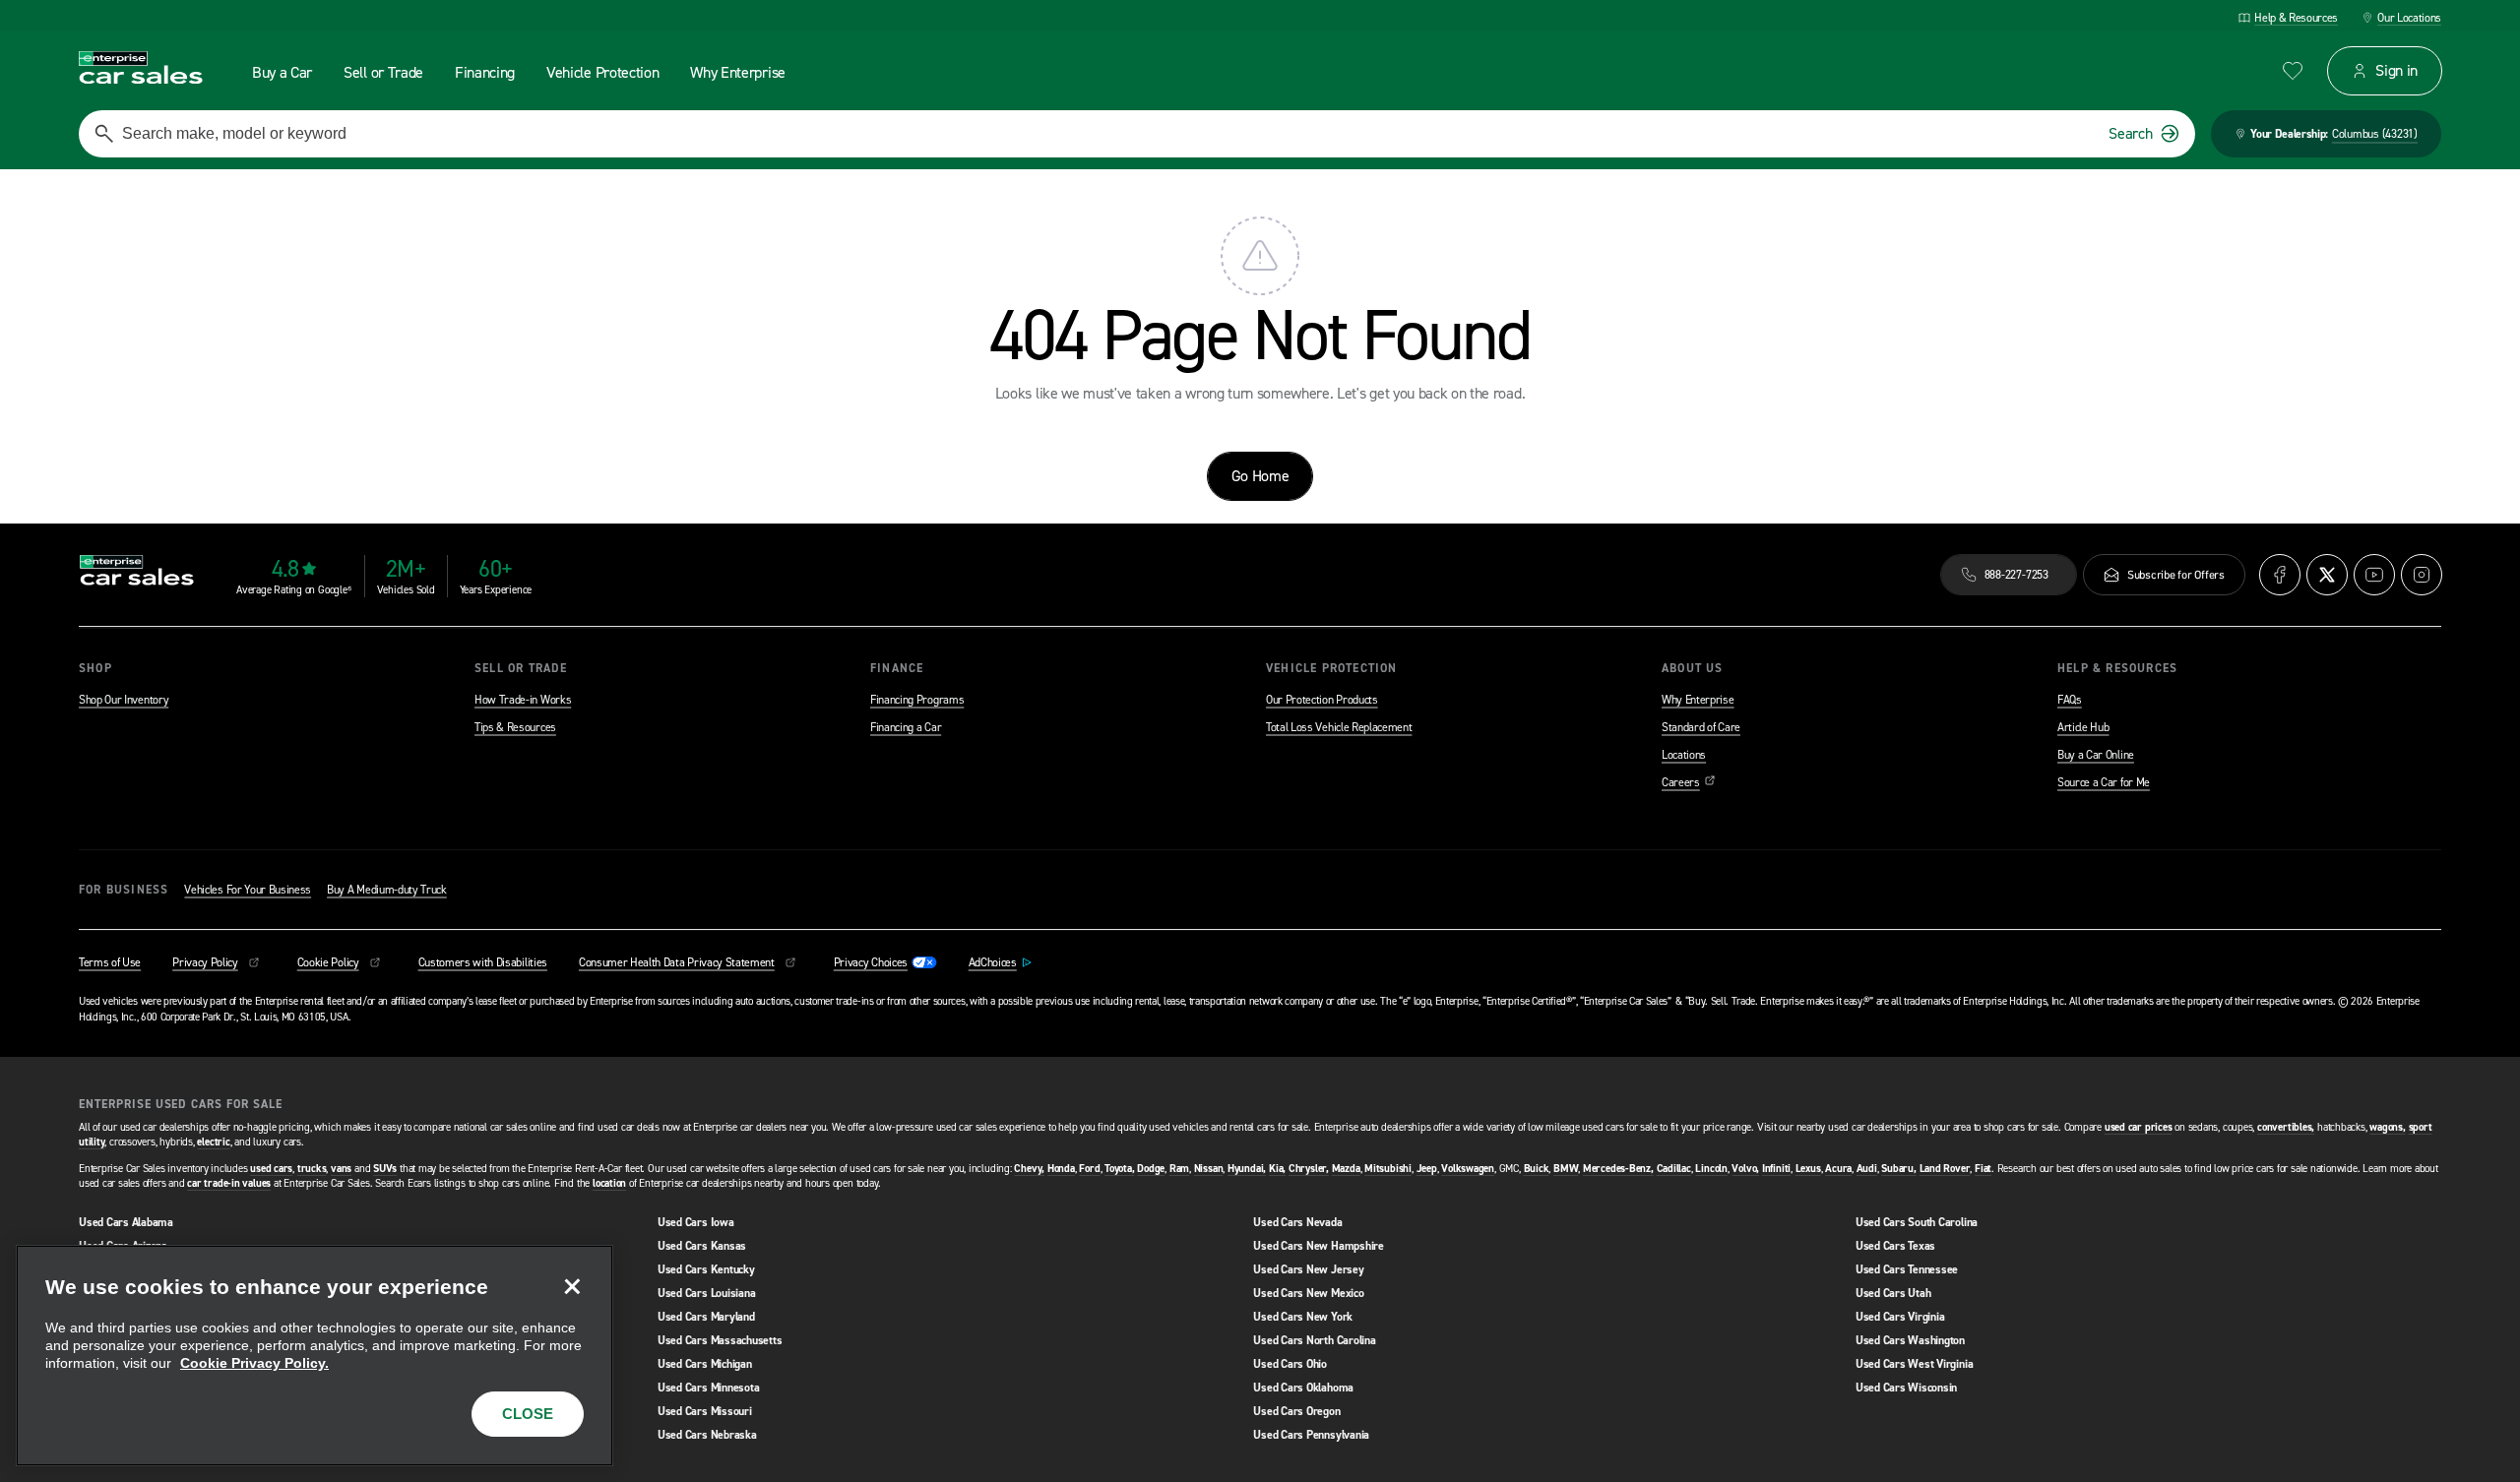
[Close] (572, 1286)
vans (341, 1169)
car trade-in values (229, 1183)
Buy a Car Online (2096, 755)
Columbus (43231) (2375, 134)
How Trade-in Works (523, 700)
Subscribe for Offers (2176, 575)
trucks (312, 1169)
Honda (1061, 1169)
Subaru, (1898, 1169)
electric (213, 1142)
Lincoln (1711, 1169)
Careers (1689, 782)
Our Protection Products (1322, 700)
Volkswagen (1468, 1169)
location (609, 1183)
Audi (1867, 1169)
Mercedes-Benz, (1618, 1169)
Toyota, (1119, 1169)
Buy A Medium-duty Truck (387, 890)
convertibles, (2286, 1127)
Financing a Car (906, 727)
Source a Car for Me (2104, 782)
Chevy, (1029, 1169)
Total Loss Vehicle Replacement (1339, 727)
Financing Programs (917, 700)
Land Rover (1945, 1169)
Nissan (1209, 1169)
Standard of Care (1701, 727)
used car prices (2139, 1127)
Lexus (1808, 1169)
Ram (1179, 1169)
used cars (271, 1169)
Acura (1838, 1169)
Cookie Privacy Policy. (254, 1363)
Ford (1089, 1169)
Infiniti (1776, 1169)
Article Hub (2083, 727)
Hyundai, (1247, 1169)
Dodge (1151, 1169)
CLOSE (528, 1414)
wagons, (2387, 1127)
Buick (1537, 1169)
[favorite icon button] (2293, 71)
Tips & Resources (515, 727)
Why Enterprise (1698, 700)
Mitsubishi (1388, 1169)
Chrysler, (1309, 1169)
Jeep (1427, 1169)
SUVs (385, 1169)
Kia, (1277, 1169)
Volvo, (1745, 1169)
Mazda (1346, 1169)
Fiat (1983, 1169)
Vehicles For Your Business (248, 890)
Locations (1684, 755)
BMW (1566, 1169)
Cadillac (1674, 1169)
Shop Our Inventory (124, 700)
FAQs (2070, 700)
